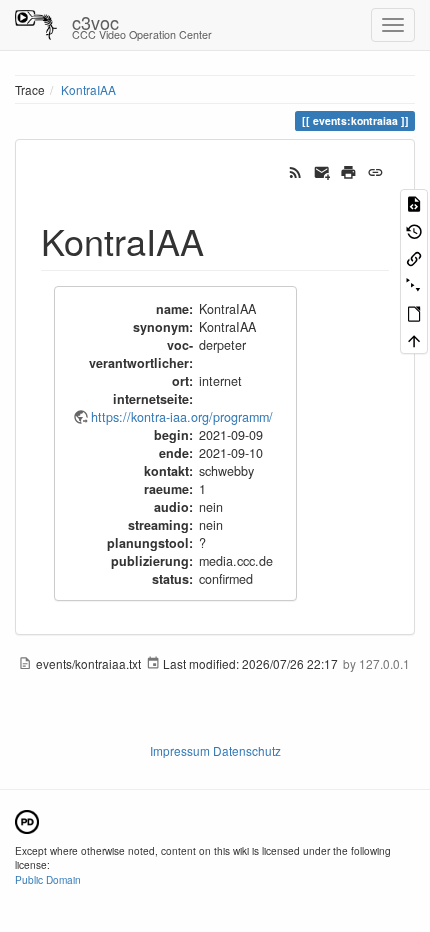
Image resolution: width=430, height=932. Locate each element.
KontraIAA (88, 89)
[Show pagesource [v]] (414, 202)
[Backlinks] (414, 257)
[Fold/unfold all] (414, 284)
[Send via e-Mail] (322, 170)
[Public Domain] (27, 819)
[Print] (348, 170)
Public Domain (48, 879)
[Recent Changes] (295, 170)
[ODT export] (414, 312)
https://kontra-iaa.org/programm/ (182, 417)
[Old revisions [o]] (414, 229)
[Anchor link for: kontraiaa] (222, 240)
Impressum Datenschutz (215, 750)
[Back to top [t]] (414, 339)
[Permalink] (375, 170)
